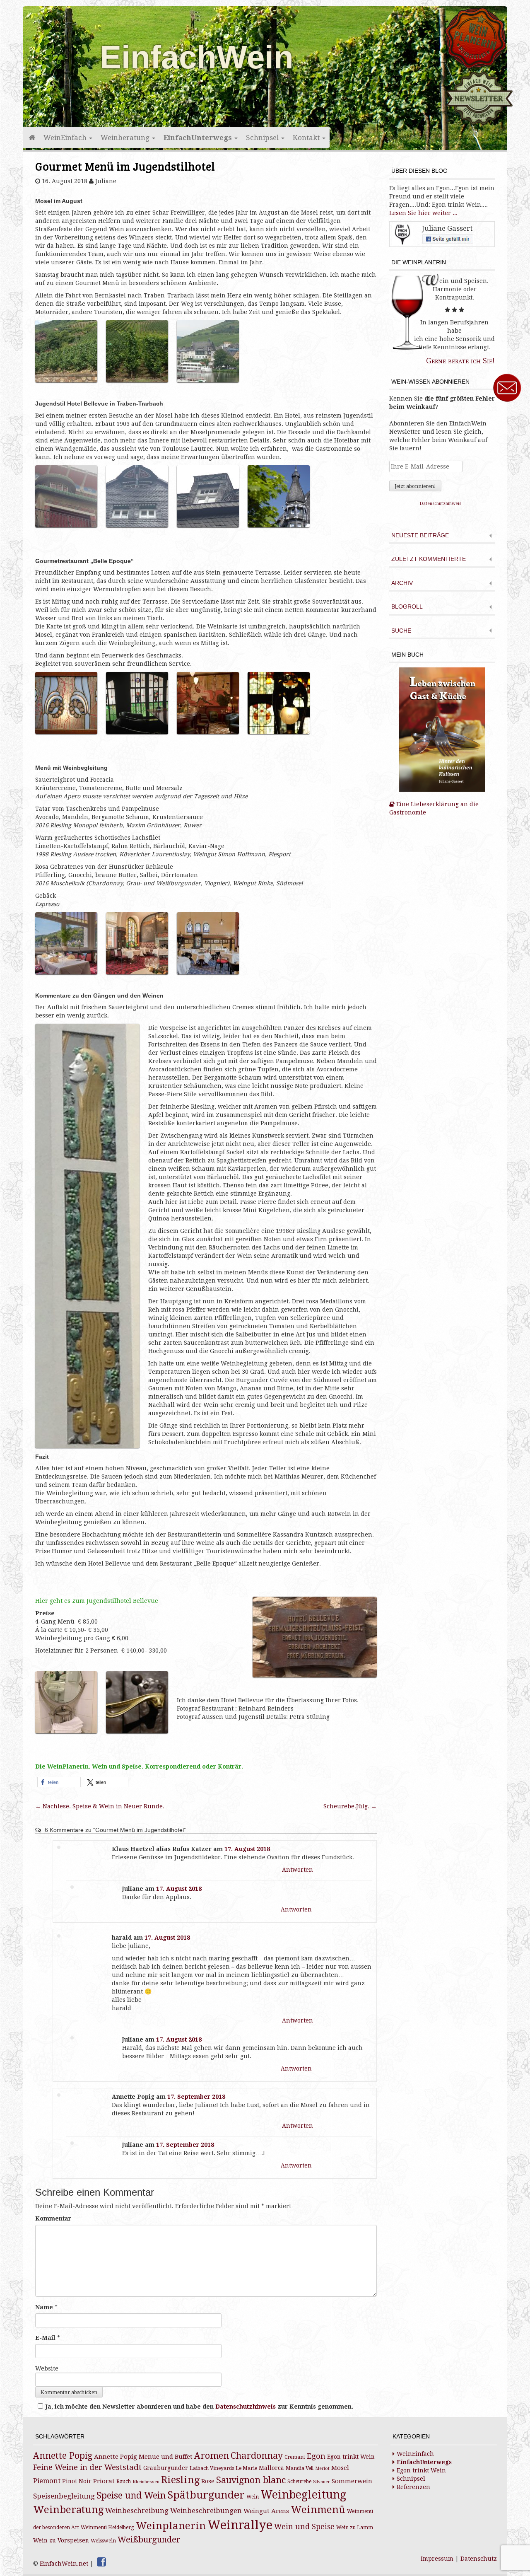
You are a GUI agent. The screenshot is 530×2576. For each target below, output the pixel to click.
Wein (253, 2497)
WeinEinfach (66, 138)
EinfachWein (197, 57)
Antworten (298, 1870)
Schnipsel (263, 138)
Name (44, 2307)
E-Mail (45, 2338)
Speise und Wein (131, 2495)
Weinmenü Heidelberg (107, 2528)
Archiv (402, 583)
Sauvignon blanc (251, 2480)
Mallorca (271, 2468)
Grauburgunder (166, 2468)
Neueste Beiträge (420, 535)
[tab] (442, 536)
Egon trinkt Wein (351, 2457)
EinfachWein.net (64, 2564)
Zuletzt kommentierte (429, 559)
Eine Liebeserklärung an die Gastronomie (434, 808)
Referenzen (413, 2487)
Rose (208, 2481)
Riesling (180, 2480)
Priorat (104, 2481)
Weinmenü (318, 2510)
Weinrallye (240, 2525)
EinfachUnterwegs (199, 138)
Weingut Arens (266, 2511)
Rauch (124, 2482)
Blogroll (407, 607)
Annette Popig (63, 2456)
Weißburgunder (149, 2540)
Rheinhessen (146, 2482)
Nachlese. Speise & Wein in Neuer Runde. (100, 1806)
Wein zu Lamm (355, 2528)
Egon (316, 2456)
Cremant (295, 2457)
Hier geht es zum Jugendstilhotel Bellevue (97, 1601)
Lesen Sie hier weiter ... (423, 213)
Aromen (212, 2456)
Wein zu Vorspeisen (61, 2540)
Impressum (437, 2559)
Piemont (47, 2481)
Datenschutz (479, 2559)
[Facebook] (101, 2562)
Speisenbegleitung (64, 2496)
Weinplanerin (171, 2526)
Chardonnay (257, 2456)
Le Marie (246, 2468)
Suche (401, 631)
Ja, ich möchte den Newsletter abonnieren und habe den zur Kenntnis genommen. (199, 2407)
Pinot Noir (77, 2481)
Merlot (322, 2468)
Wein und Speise (304, 2527)
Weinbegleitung (303, 2495)
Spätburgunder (206, 2495)
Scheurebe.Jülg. (350, 1806)
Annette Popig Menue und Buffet (143, 2457)
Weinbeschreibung (137, 2511)
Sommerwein (352, 2481)
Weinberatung (126, 138)
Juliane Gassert (447, 228)
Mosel (340, 2468)
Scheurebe (299, 2482)
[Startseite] (31, 138)
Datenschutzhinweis (246, 2407)
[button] (59, 1782)
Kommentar (53, 2218)
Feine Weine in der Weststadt (87, 2467)
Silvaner (322, 2482)
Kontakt (307, 138)
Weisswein (103, 2541)
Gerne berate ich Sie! (460, 361)
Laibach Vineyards (212, 2468)
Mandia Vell (300, 2468)
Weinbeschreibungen (206, 2511)
